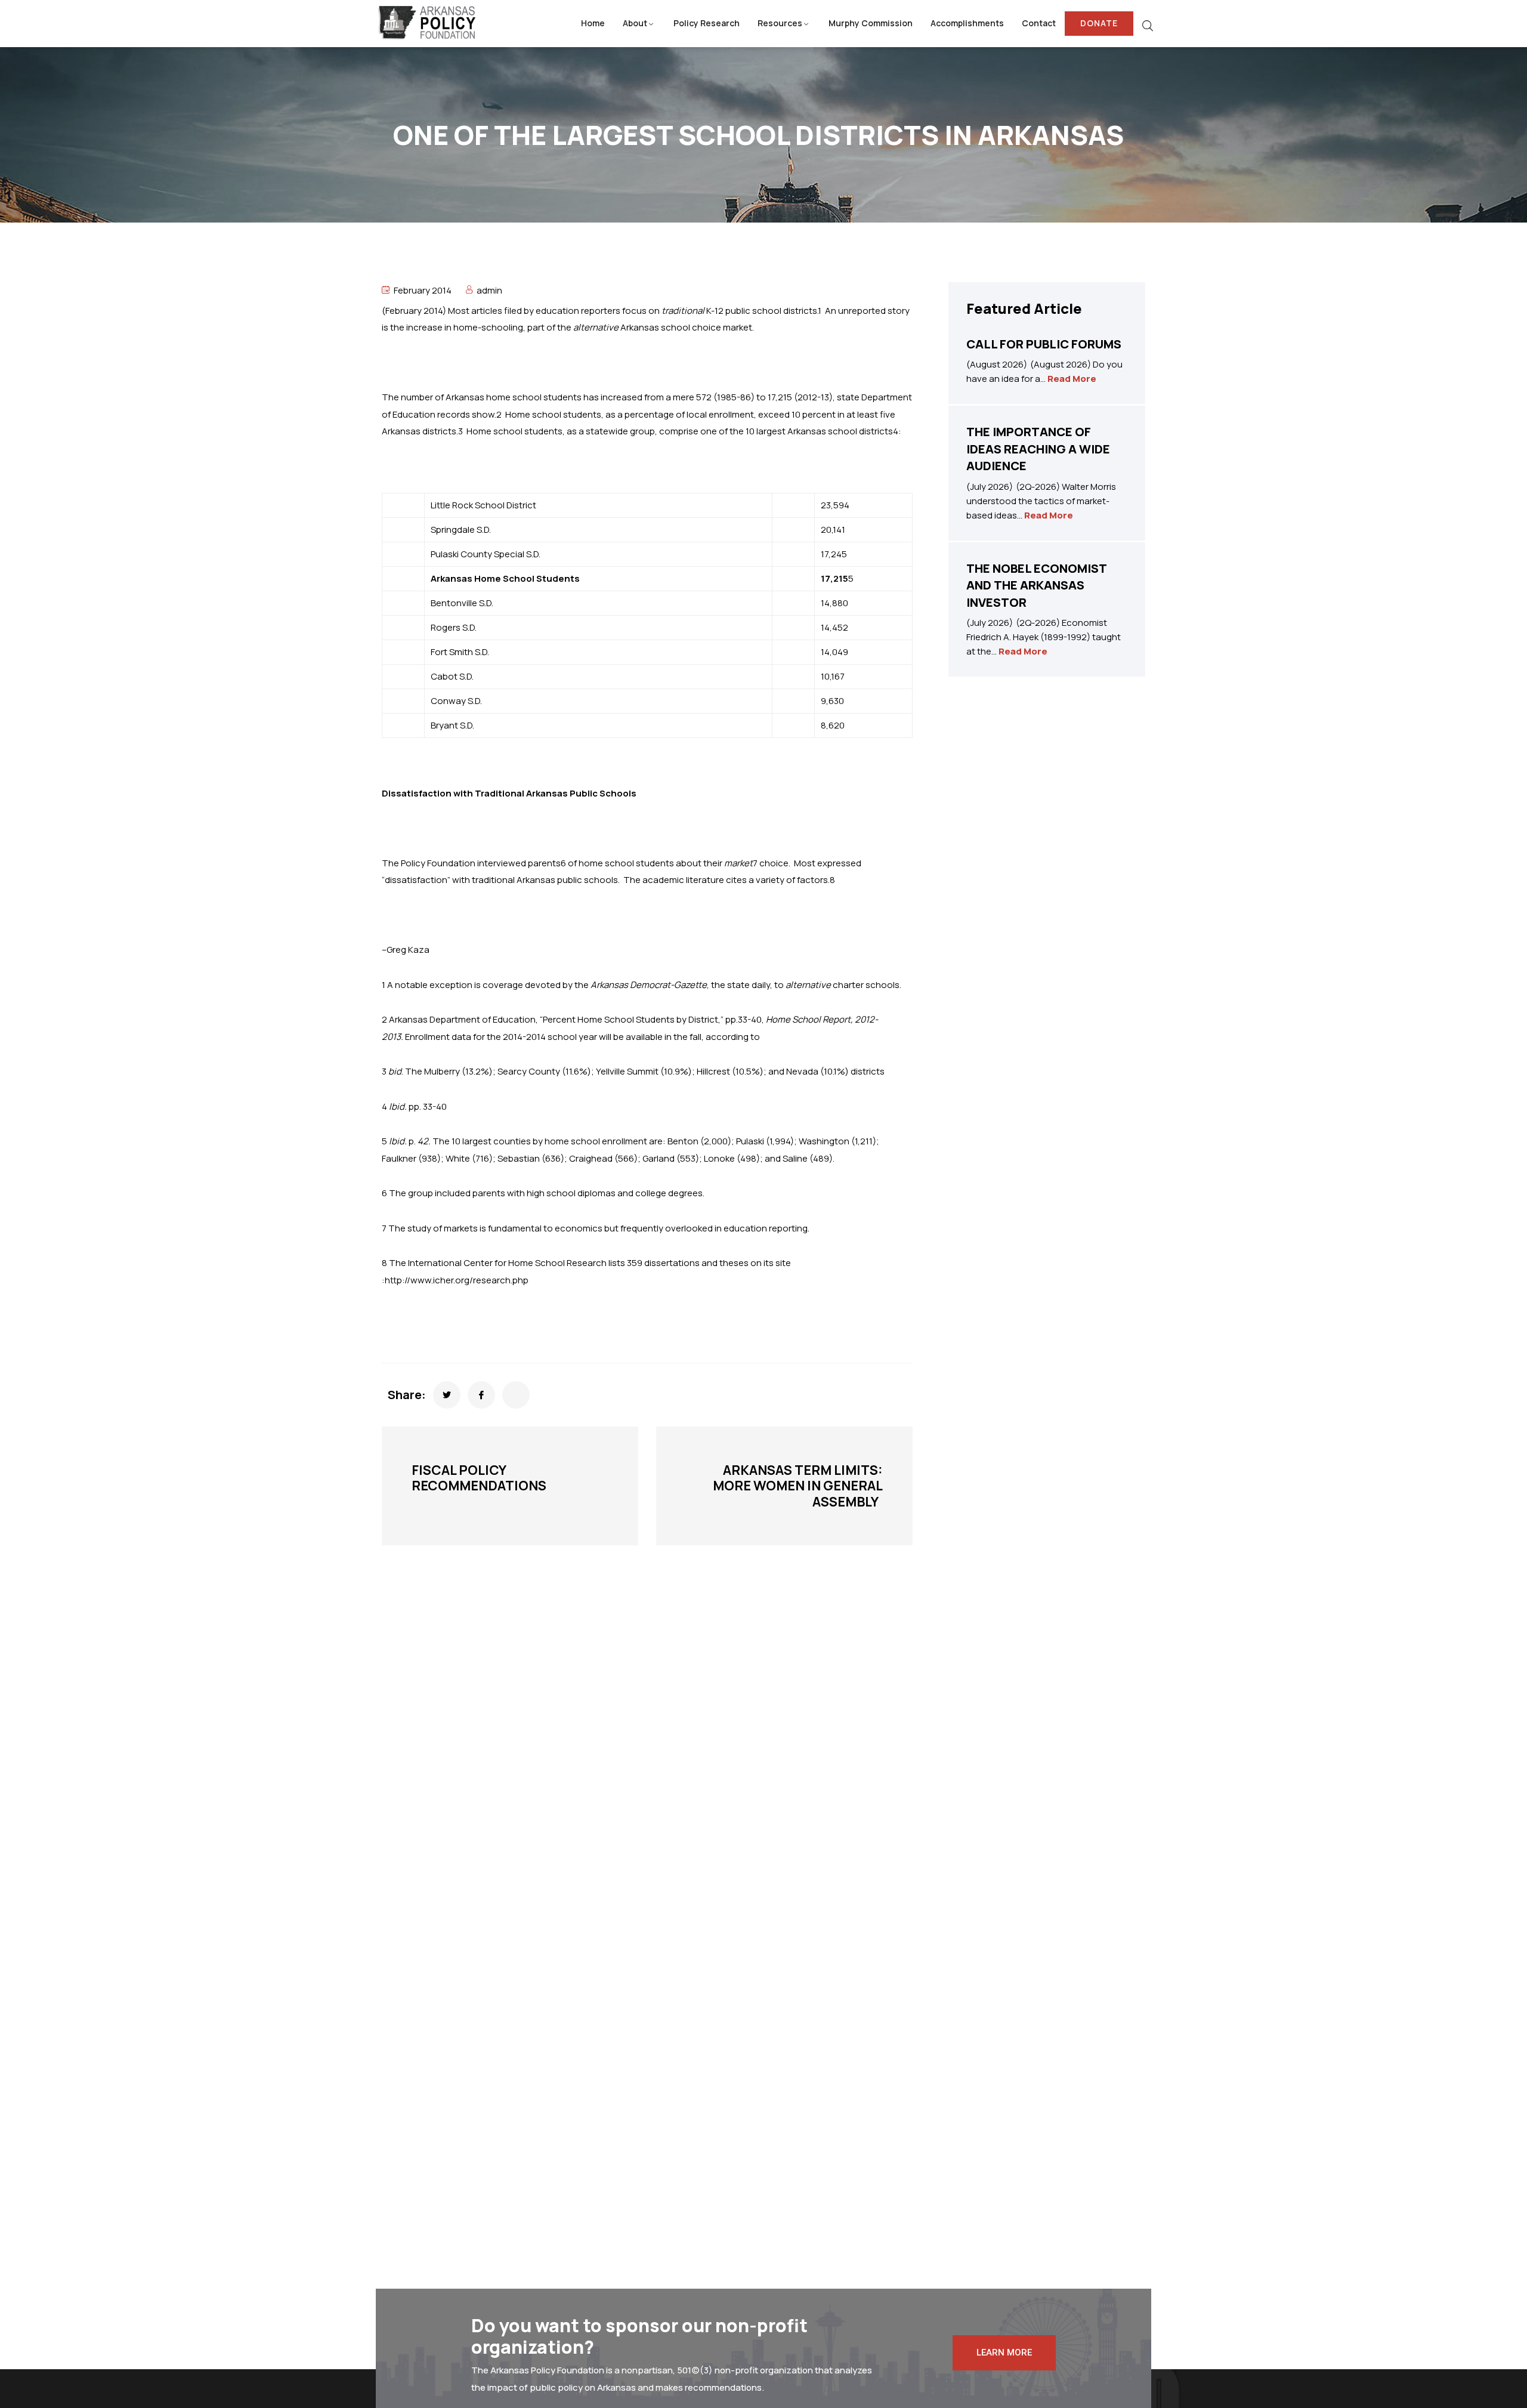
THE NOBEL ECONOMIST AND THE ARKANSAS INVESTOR (1036, 585)
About (635, 23)
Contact (1039, 23)
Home (593, 23)
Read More (1072, 379)
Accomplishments (967, 23)
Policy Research (707, 23)
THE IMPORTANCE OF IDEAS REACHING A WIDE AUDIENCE (1038, 449)
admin (489, 290)
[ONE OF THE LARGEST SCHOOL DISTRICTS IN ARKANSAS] (447, 1395)
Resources (780, 23)
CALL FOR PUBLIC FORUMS (1044, 344)
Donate (1099, 23)
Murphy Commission (871, 23)
